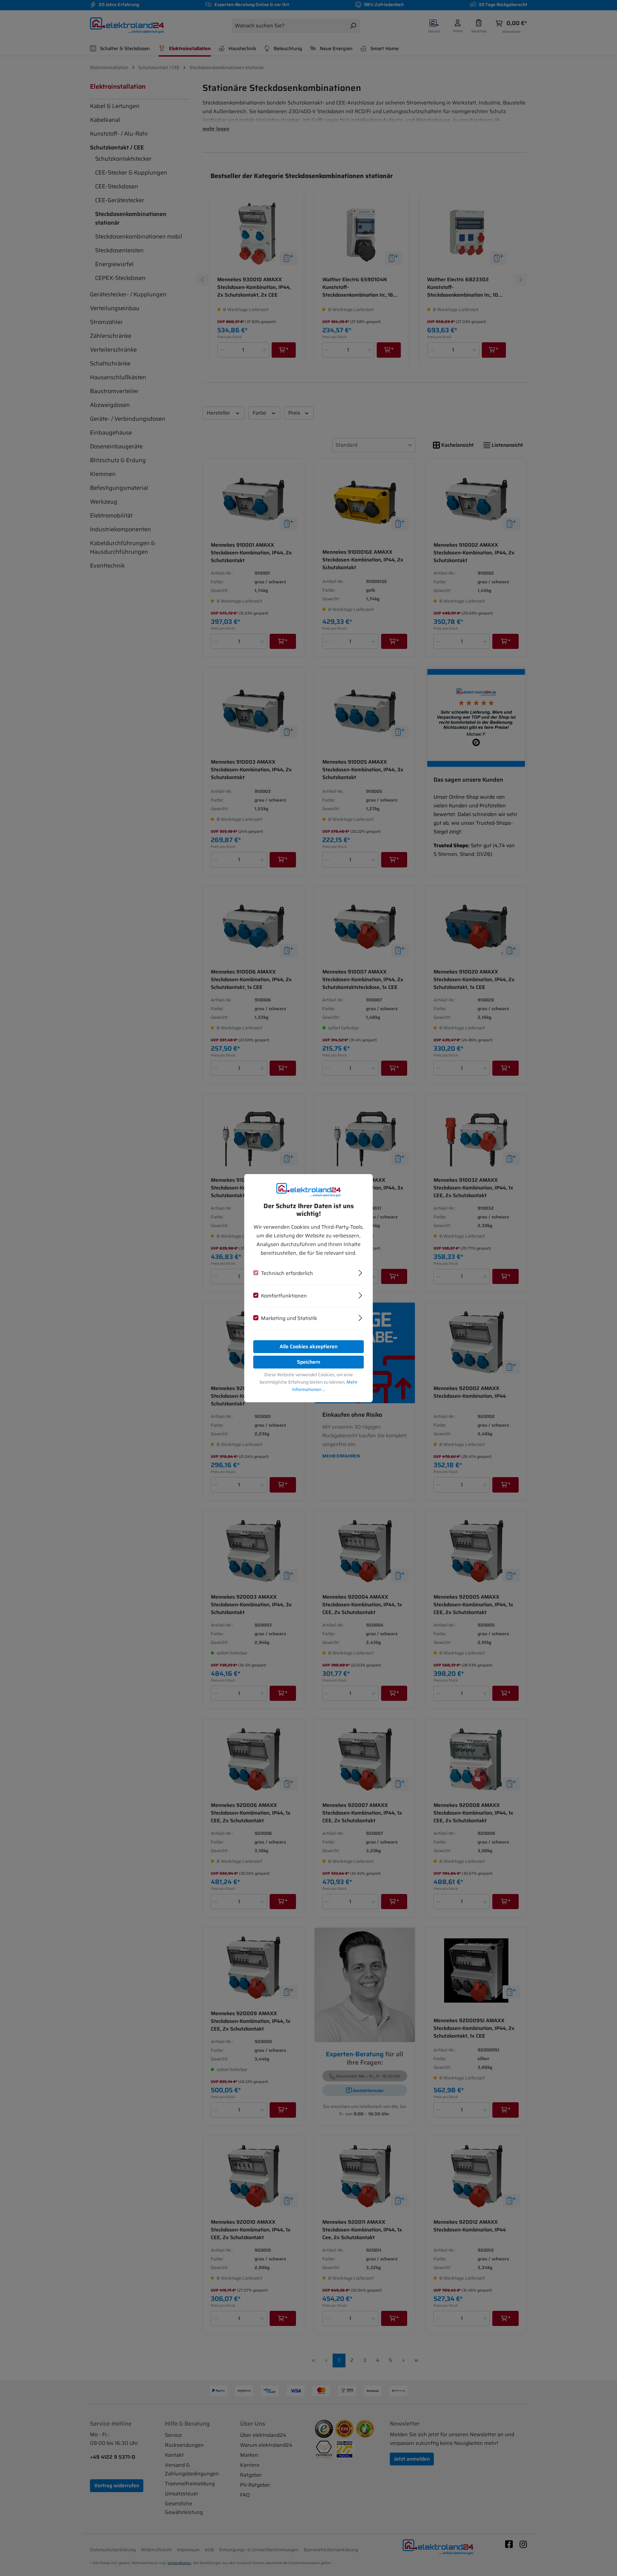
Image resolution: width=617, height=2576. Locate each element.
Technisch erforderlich (287, 1273)
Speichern (308, 1362)
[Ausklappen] (360, 1272)
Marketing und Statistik (289, 1318)
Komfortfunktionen (284, 1296)
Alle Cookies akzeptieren (308, 1346)
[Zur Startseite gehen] (308, 1190)
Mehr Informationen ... (325, 1386)
